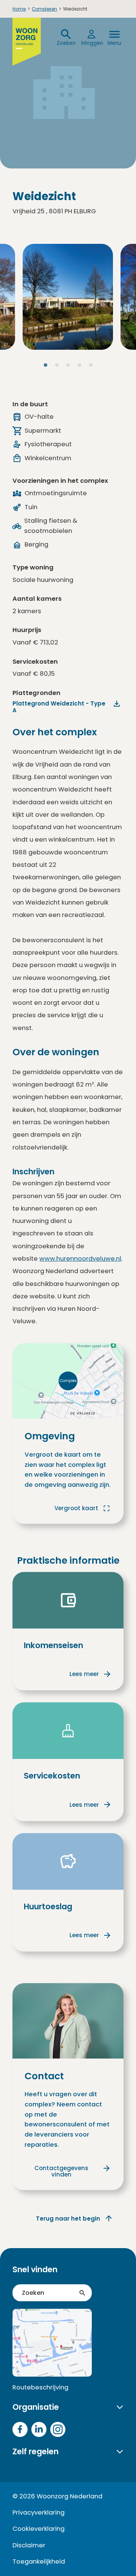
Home (19, 9)
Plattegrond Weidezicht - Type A (59, 707)
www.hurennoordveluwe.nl (80, 1259)
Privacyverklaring (39, 2512)
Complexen (44, 9)
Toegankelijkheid (39, 2561)
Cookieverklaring (39, 2529)
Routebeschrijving (40, 2387)
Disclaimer (29, 2545)
